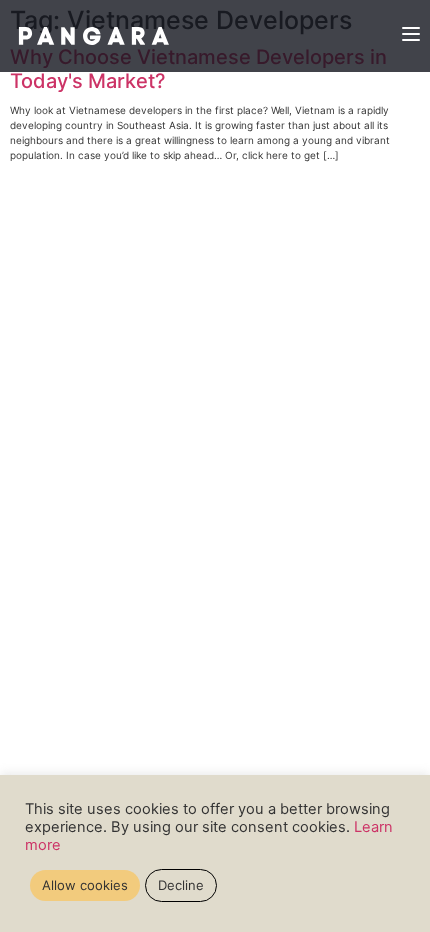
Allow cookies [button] (85, 885)
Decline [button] (181, 885)
